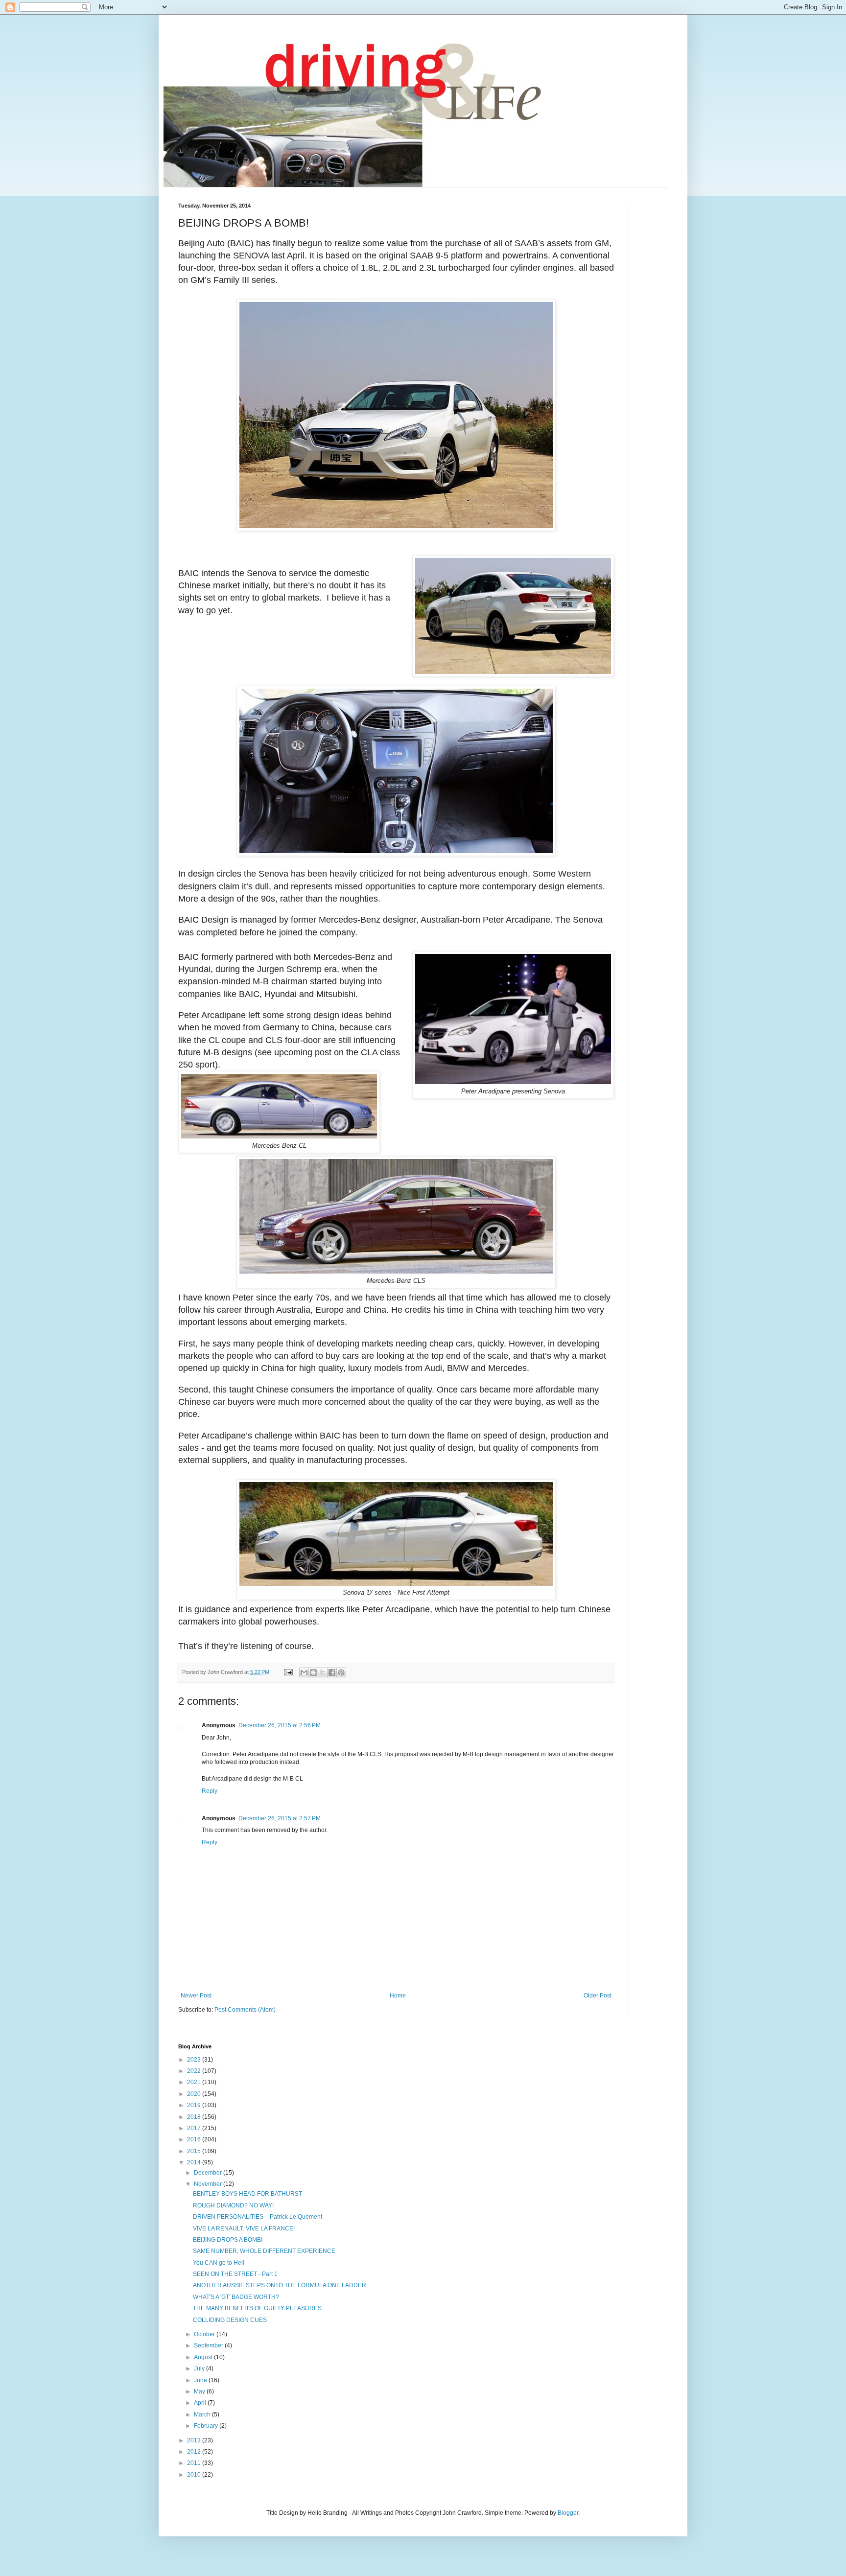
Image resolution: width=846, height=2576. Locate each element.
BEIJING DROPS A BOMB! (228, 2240)
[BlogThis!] (313, 1672)
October (205, 2334)
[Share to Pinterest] (341, 1672)
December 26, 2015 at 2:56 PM (280, 1725)
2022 (195, 2071)
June (201, 2380)
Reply (210, 1791)
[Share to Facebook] (332, 1672)
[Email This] (304, 1672)
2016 (195, 2139)
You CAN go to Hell (219, 2263)
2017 (195, 2128)
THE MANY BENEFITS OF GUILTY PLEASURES (257, 2308)
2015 (195, 2151)
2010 (195, 2475)
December (209, 2173)
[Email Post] (288, 1672)
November (209, 2184)
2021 (195, 2082)
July (200, 2368)
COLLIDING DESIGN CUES (230, 2320)
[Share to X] (323, 1672)
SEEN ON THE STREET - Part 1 (235, 2274)
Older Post (598, 1996)
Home (398, 1996)
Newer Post (196, 1996)
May (200, 2391)
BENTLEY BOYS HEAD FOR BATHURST (247, 2194)
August (204, 2357)
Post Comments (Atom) (245, 2010)
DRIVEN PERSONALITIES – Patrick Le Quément (258, 2217)
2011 (195, 2463)
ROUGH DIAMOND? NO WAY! (233, 2205)
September (209, 2345)
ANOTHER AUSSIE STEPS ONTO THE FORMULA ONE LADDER (280, 2285)
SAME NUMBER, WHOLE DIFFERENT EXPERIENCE (264, 2251)
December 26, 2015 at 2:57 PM (280, 1818)
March (203, 2414)
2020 (195, 2094)
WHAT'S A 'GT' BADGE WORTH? (236, 2297)
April (201, 2403)
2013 (195, 2440)
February (207, 2426)
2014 (195, 2162)
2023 (195, 2060)
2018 (195, 2117)
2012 (195, 2452)
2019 (195, 2105)
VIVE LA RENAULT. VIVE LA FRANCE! (244, 2228)
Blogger (568, 2513)
